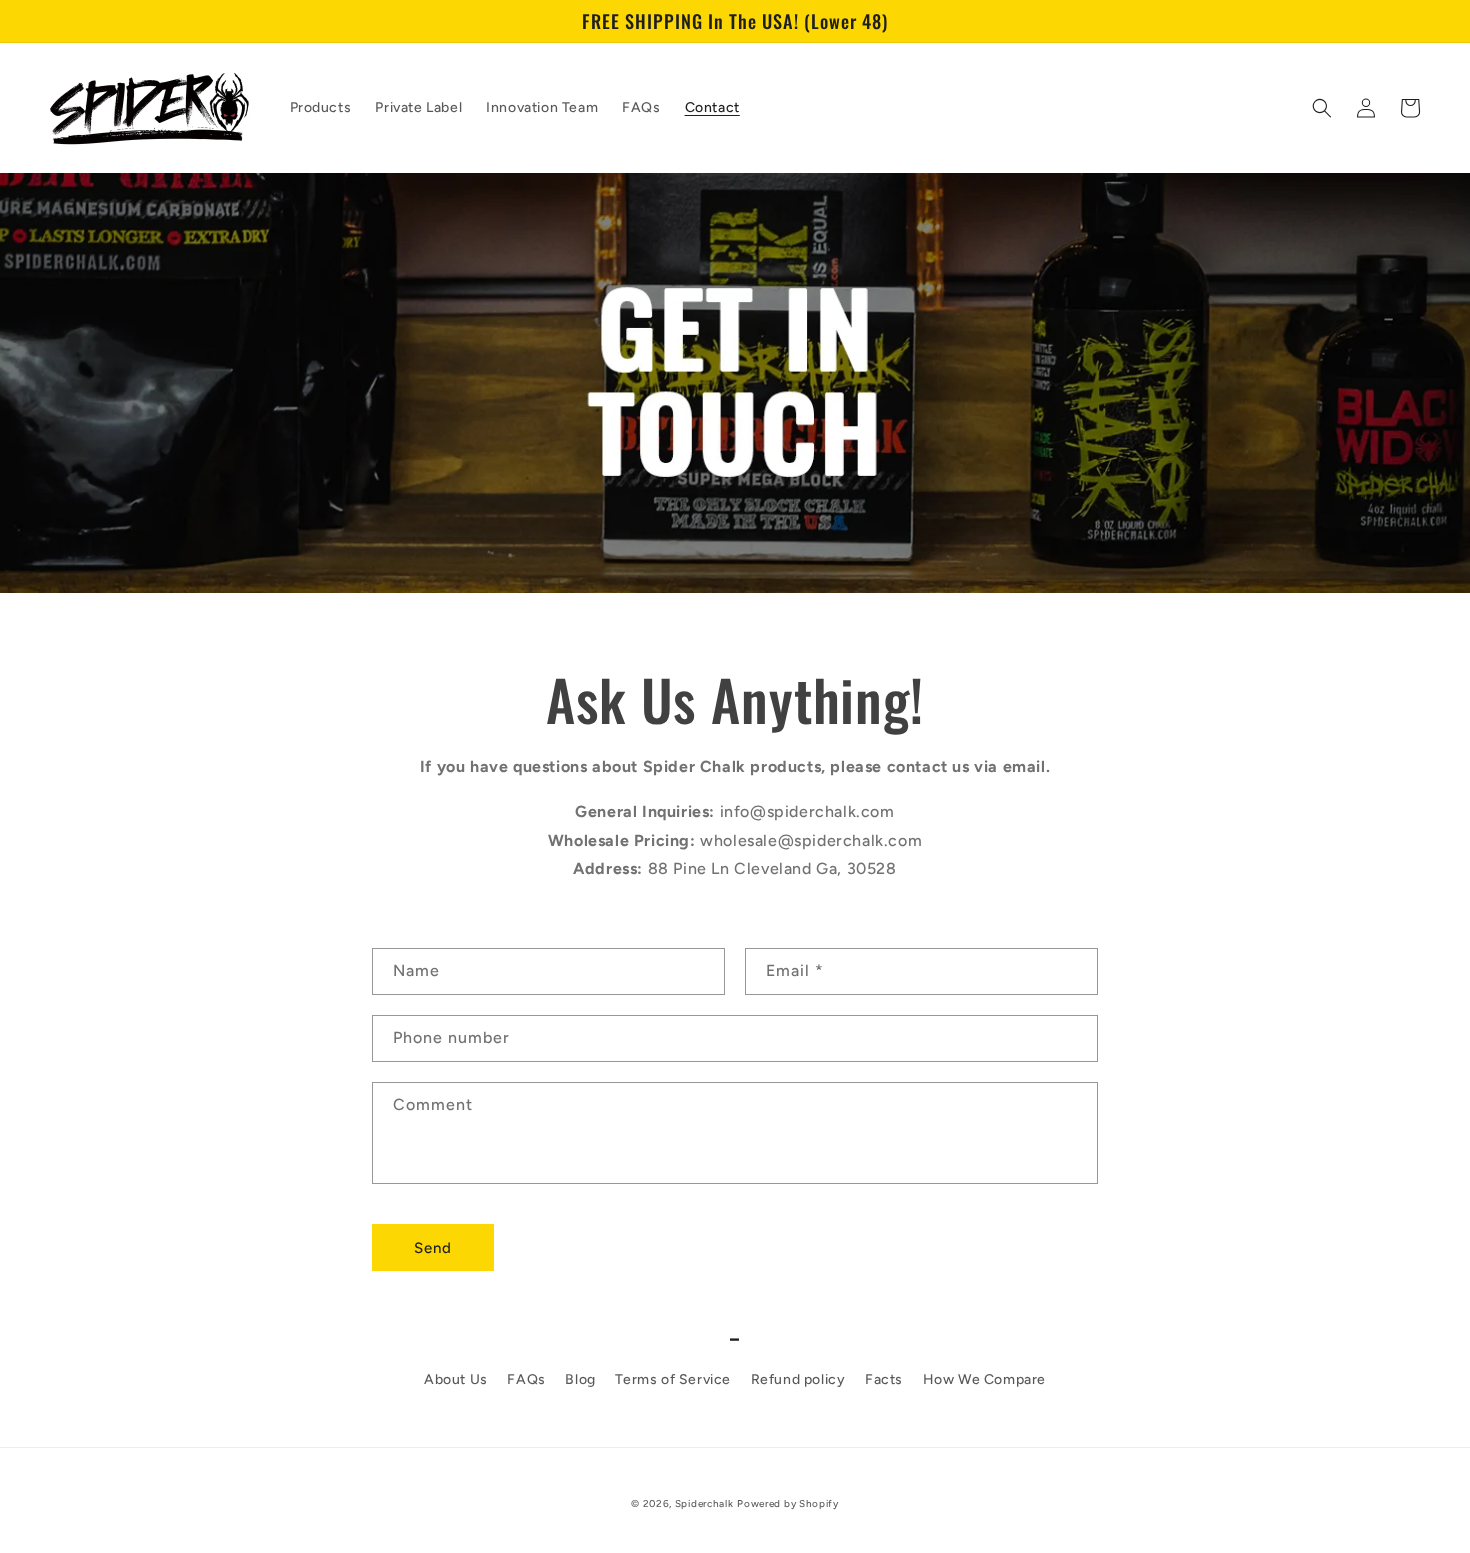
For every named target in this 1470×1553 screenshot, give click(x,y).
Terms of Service (673, 1379)
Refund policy (798, 1379)
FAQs (526, 1379)
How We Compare (984, 1379)
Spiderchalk (704, 1503)
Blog (580, 1379)
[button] (1322, 108)
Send (433, 1248)
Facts (884, 1379)
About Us (456, 1379)
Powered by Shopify (788, 1503)
